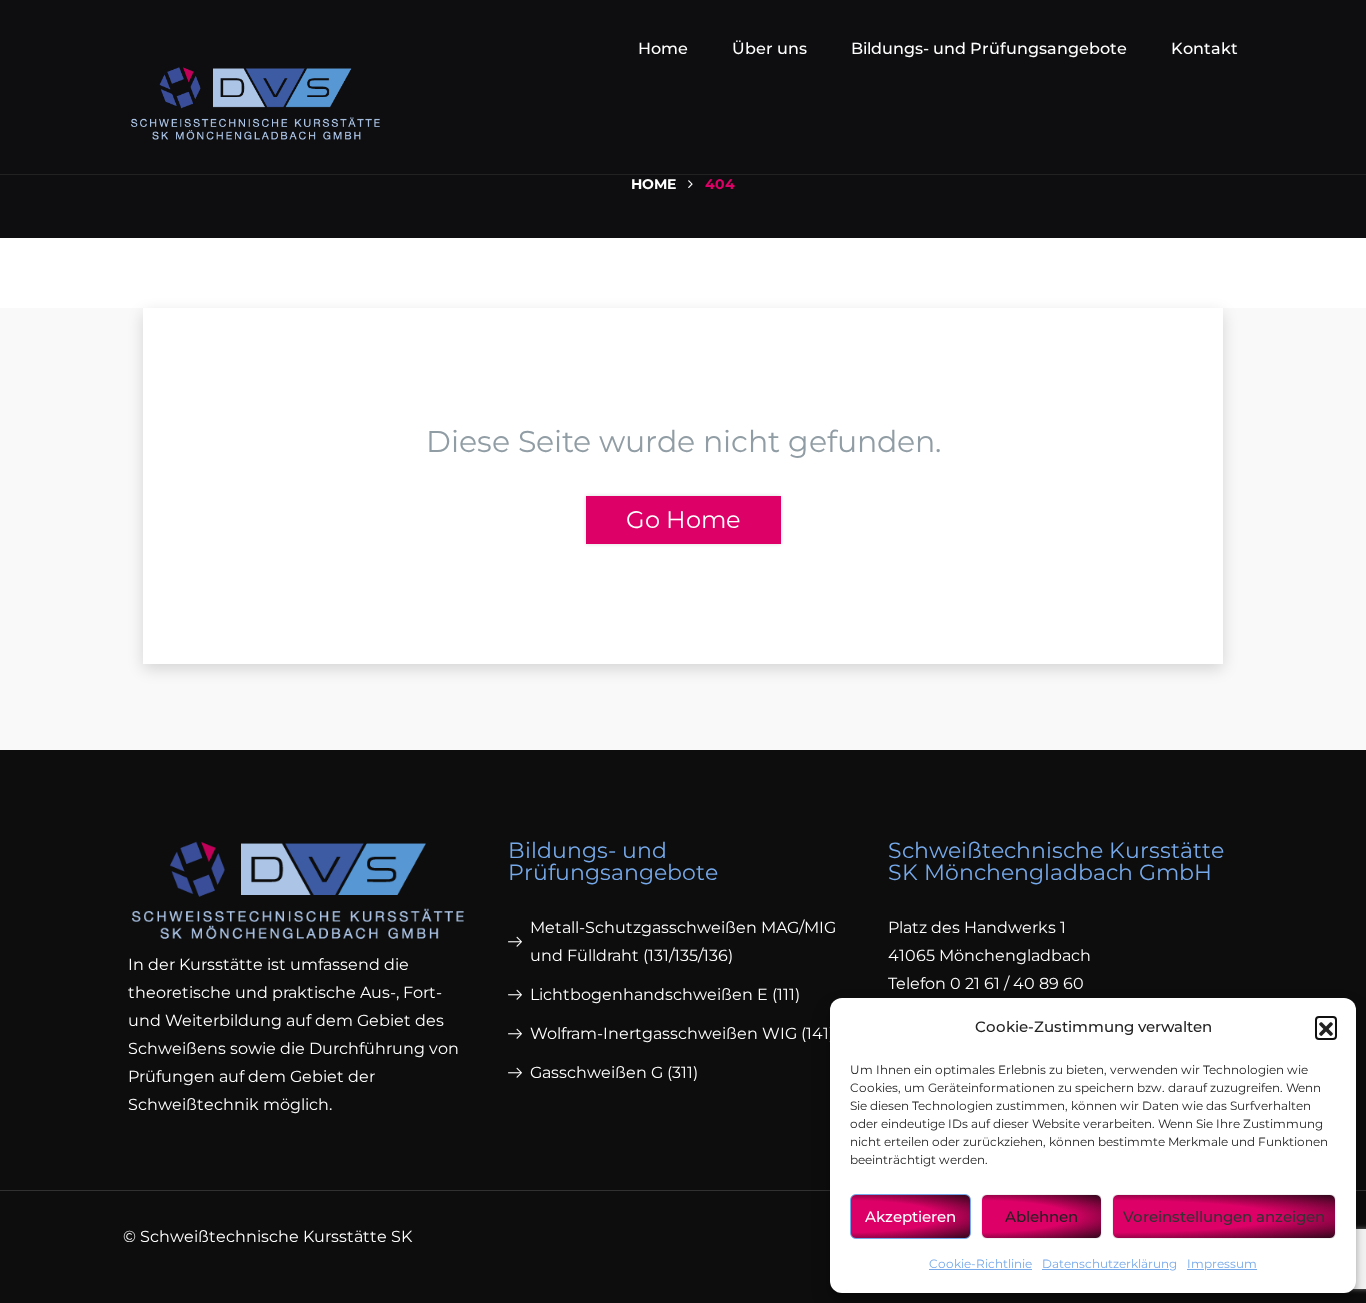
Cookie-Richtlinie (980, 1263)
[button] (1326, 1027)
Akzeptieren (910, 1216)
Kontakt (1204, 48)
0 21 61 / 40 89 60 (1017, 983)
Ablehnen (1041, 1216)
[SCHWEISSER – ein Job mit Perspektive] (255, 94)
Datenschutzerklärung (1109, 1263)
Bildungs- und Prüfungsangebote (989, 48)
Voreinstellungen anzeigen (1224, 1216)
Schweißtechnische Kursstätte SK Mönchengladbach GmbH (1056, 861)
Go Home (683, 519)
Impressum (1222, 1263)
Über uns (769, 48)
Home (663, 48)
